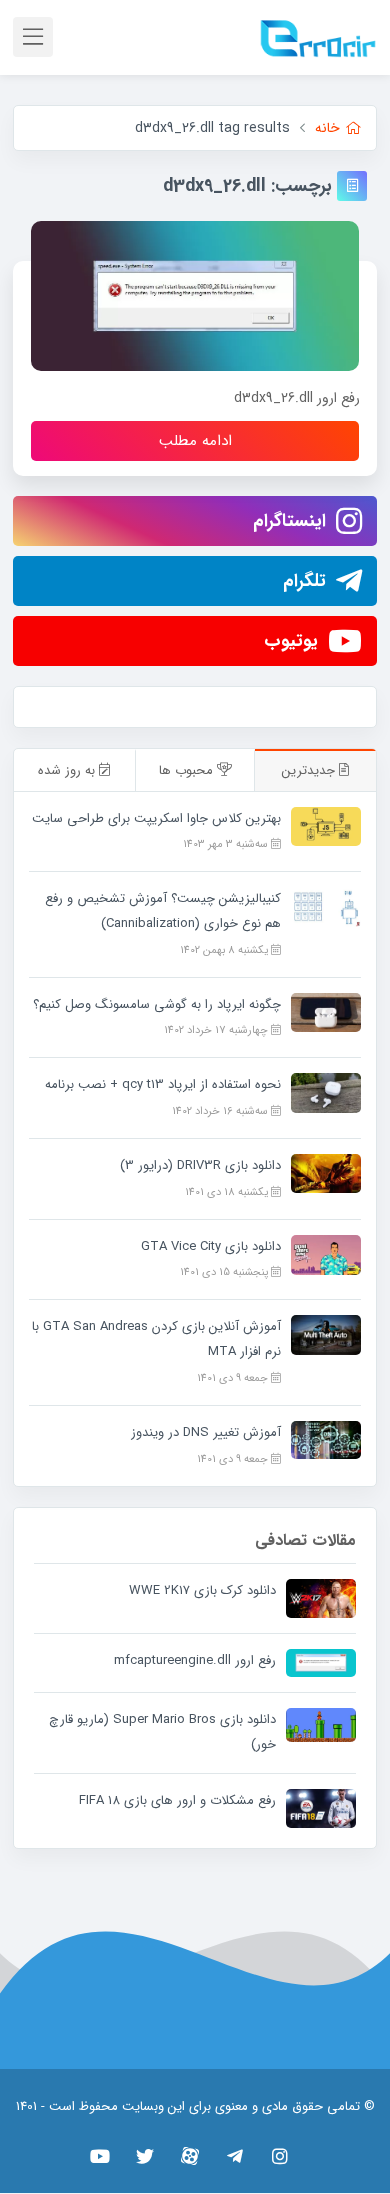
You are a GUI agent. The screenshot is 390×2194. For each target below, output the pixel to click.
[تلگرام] (235, 2156)
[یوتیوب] (100, 2156)
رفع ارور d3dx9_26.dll (297, 398)
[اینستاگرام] (280, 2156)
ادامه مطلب (195, 441)
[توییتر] (145, 2156)
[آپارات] (190, 2156)
